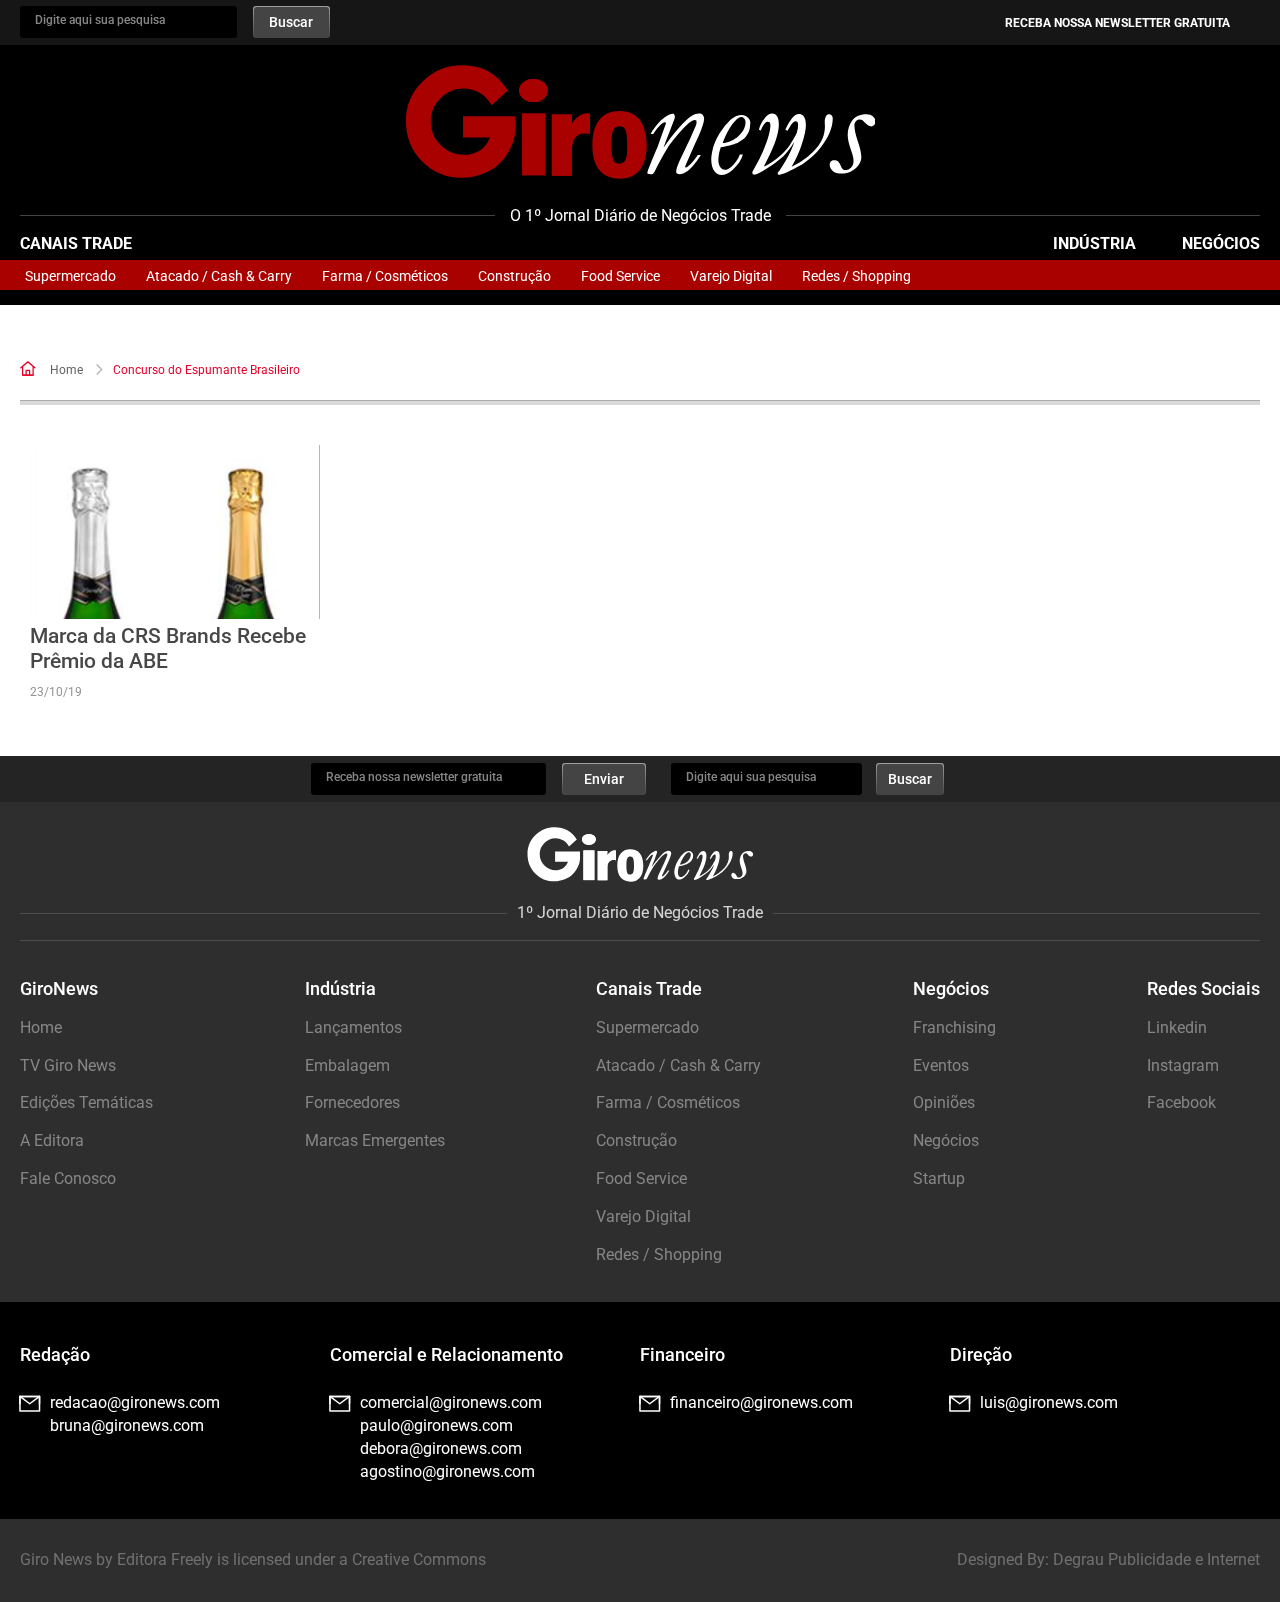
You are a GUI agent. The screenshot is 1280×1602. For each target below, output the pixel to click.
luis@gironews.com (1049, 1402)
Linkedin (1177, 1027)
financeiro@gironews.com (761, 1402)
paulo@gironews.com (436, 1425)
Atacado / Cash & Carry (219, 276)
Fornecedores (352, 1102)
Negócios (1221, 243)
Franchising (954, 1027)
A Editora (52, 1140)
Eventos (941, 1065)
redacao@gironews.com (135, 1402)
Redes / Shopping (856, 276)
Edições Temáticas (86, 1102)
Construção (514, 276)
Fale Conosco (68, 1178)
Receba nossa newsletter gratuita (1117, 23)
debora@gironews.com (441, 1448)
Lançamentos (353, 1027)
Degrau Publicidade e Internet (1156, 1559)
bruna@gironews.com (127, 1425)
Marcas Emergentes (375, 1140)
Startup (939, 1178)
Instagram (1183, 1065)
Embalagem (347, 1065)
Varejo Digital (731, 276)
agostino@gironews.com (447, 1471)
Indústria (1094, 243)
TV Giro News (68, 1065)
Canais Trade (76, 243)
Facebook (1181, 1102)
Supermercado (70, 276)
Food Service (620, 276)
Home (66, 370)
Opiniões (944, 1102)
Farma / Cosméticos (385, 276)
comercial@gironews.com (451, 1402)
